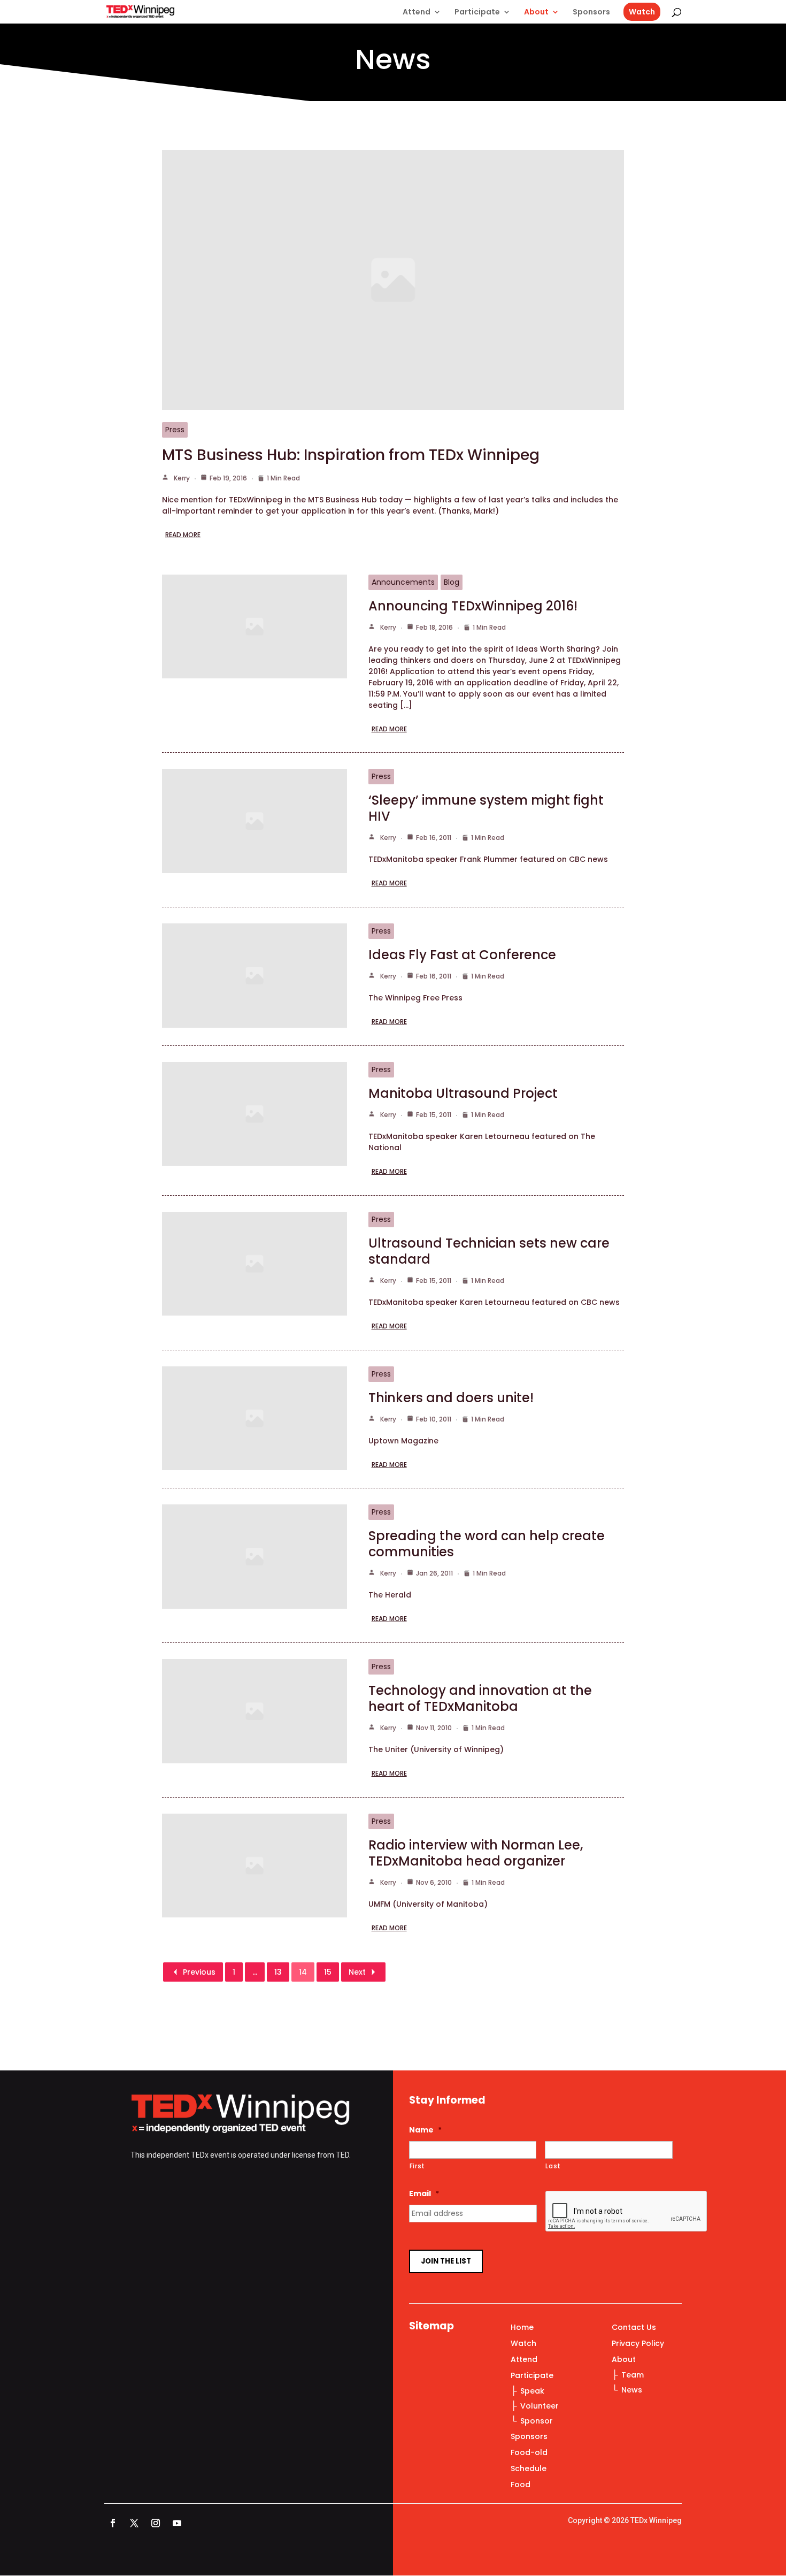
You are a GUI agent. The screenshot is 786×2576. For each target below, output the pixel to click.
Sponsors (591, 13)
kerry (182, 478)
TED (342, 2155)
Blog (452, 582)
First (417, 2166)
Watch (642, 12)
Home (522, 2328)
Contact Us (634, 2328)
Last (553, 2166)
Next (357, 1972)
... (255, 1972)
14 (303, 1972)
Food (521, 2485)
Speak (532, 2391)
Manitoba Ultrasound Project (463, 1093)
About (536, 13)
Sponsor (537, 2421)
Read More (183, 535)
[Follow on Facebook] (113, 2523)
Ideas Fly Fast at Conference (462, 955)
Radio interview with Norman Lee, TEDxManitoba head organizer (476, 1853)
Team (633, 2375)
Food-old (529, 2453)
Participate (477, 13)
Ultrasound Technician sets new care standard (489, 1251)
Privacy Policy (638, 2344)
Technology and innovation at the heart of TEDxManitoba (480, 1698)
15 (328, 1972)
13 (278, 1972)
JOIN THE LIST (446, 2261)
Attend (417, 13)
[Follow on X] (134, 2523)
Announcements (403, 582)
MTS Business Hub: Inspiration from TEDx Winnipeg (351, 455)
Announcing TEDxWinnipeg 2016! (473, 606)
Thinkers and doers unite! (451, 1398)
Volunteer (540, 2406)
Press (175, 430)
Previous (199, 1972)
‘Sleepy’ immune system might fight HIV (486, 808)
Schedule (529, 2469)
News (632, 2390)
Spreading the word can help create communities (487, 1544)
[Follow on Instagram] (156, 2523)
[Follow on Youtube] (177, 2523)
